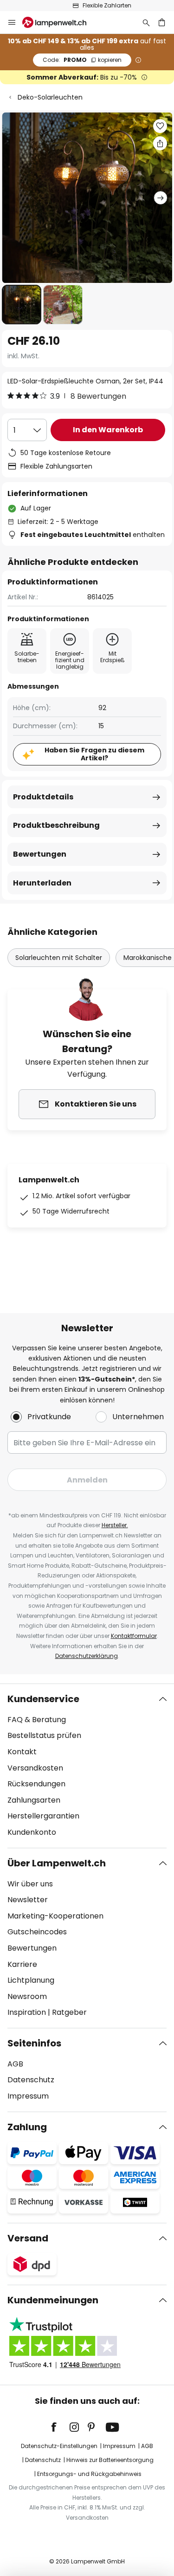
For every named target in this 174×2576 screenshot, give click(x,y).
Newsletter (28, 1900)
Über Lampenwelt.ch (57, 1863)
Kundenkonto (32, 1832)
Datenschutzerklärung (87, 1656)
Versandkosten (35, 1768)
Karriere (22, 1964)
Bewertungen (40, 854)
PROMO (82, 60)
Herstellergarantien (43, 1816)
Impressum (28, 2096)
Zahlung (27, 2127)
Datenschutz (31, 2080)
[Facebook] (60, 2427)
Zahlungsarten (34, 1800)
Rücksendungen (36, 1784)
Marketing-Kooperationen (55, 1916)
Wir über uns (30, 1884)
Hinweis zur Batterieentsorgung (110, 2460)
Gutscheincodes (37, 1932)
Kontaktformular (134, 1636)
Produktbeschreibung (56, 825)
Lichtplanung (31, 1980)
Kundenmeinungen (53, 2300)
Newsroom (27, 1996)
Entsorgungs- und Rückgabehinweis (89, 2474)
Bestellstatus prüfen (44, 1735)
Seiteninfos (34, 2043)
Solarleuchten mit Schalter (59, 958)
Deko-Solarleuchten (50, 97)
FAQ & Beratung (37, 1720)
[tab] (87, 1766)
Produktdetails (43, 797)
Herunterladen (42, 883)
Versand (28, 2238)
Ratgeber (69, 2012)
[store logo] (60, 22)
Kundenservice (43, 1699)
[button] (22, 305)
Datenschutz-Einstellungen (59, 2446)
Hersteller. (115, 1525)
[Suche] (146, 22)
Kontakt (22, 1752)
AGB (15, 2064)
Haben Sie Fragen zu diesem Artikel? (94, 754)
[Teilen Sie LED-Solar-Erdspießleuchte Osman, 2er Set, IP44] (160, 143)
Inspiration (27, 2012)
